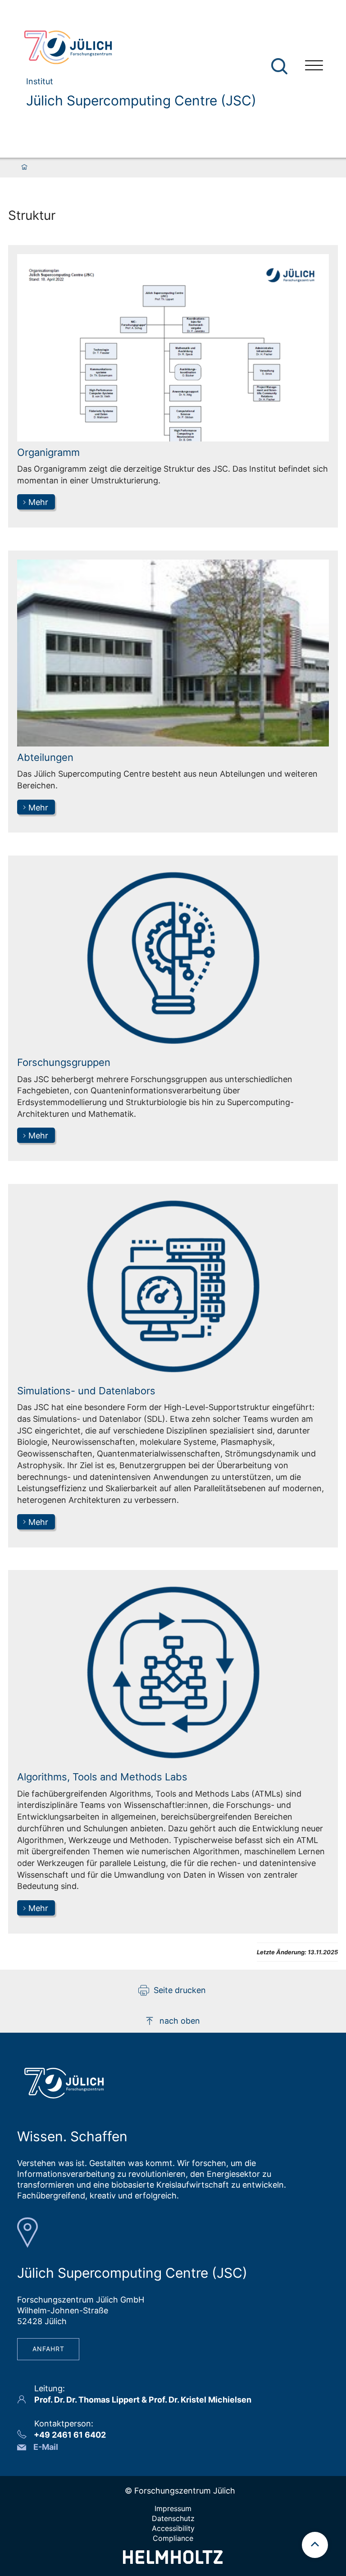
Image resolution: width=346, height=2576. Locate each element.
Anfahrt (48, 2349)
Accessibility (173, 2528)
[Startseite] (24, 168)
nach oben (180, 2021)
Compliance (173, 2538)
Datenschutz (173, 2518)
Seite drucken (180, 1990)
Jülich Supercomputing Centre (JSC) (141, 100)
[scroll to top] (315, 2545)
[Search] (280, 66)
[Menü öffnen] (314, 66)
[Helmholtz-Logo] (173, 2561)
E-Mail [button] (46, 2447)
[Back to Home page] (136, 47)
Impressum (173, 2508)
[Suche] (279, 66)
